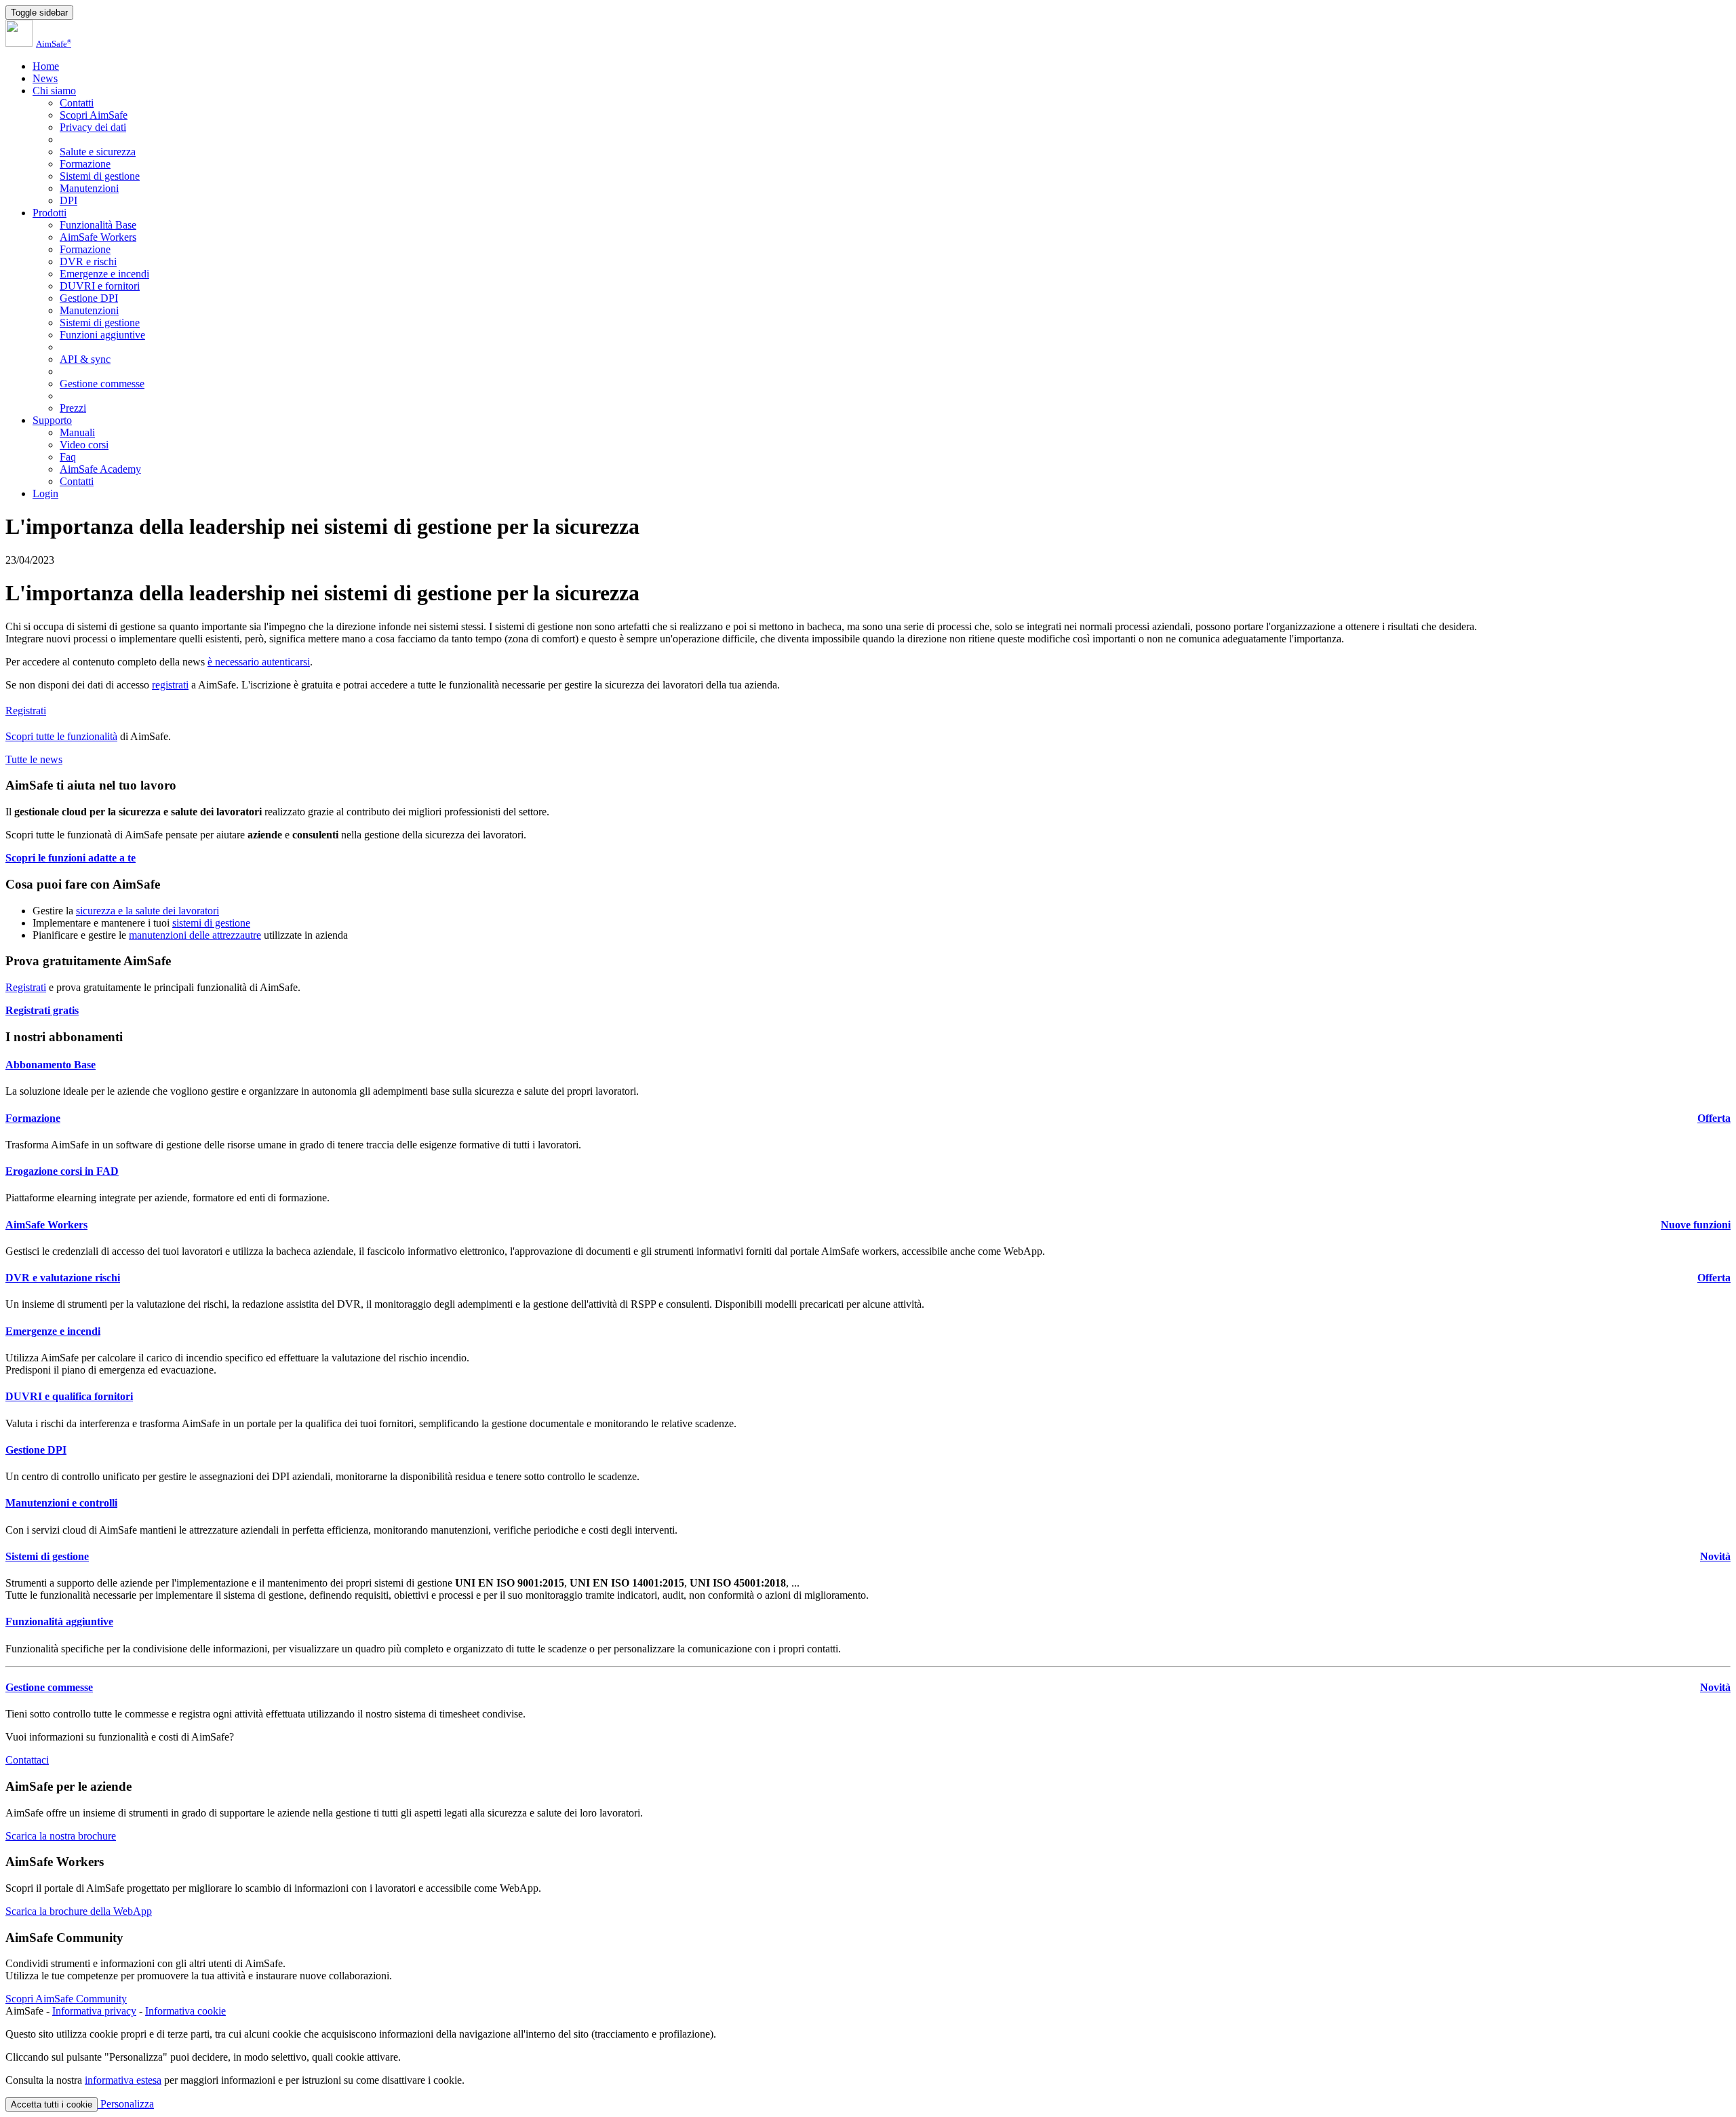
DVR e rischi (88, 261)
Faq (68, 457)
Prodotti (50, 213)
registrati (170, 685)
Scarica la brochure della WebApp (79, 1911)
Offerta (1714, 1118)
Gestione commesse (102, 384)
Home (46, 66)
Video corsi (84, 445)
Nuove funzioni (1696, 1225)
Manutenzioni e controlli (61, 1503)
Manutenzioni (89, 188)
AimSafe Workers (98, 237)
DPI (68, 200)
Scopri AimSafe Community (66, 1999)
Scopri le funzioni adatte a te (71, 858)
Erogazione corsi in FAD (62, 1171)
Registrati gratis (42, 1010)
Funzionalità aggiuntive (59, 1621)
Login (45, 493)
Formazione (85, 164)
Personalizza (126, 2104)
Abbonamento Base (51, 1065)
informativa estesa (123, 2080)
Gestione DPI (89, 298)
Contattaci (27, 1760)
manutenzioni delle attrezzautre (195, 935)
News (45, 78)
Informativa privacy (94, 2011)
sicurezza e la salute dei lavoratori (147, 911)
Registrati (26, 711)
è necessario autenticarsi (259, 662)
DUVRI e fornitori (100, 286)
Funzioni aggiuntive (102, 335)
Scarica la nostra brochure (61, 1836)
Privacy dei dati (93, 127)
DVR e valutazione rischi (63, 1278)
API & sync (85, 359)
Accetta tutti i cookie (52, 2104)
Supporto (52, 420)
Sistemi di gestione (100, 176)
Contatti (77, 103)
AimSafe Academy (100, 469)
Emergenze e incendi (104, 274)
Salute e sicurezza (98, 152)
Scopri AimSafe (94, 115)
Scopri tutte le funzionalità (61, 736)
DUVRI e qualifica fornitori (69, 1396)
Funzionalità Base (98, 225)
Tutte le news (34, 759)
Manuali (77, 432)
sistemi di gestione (211, 923)
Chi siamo (54, 91)
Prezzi (73, 408)
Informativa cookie (185, 2011)
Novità (1715, 1556)
